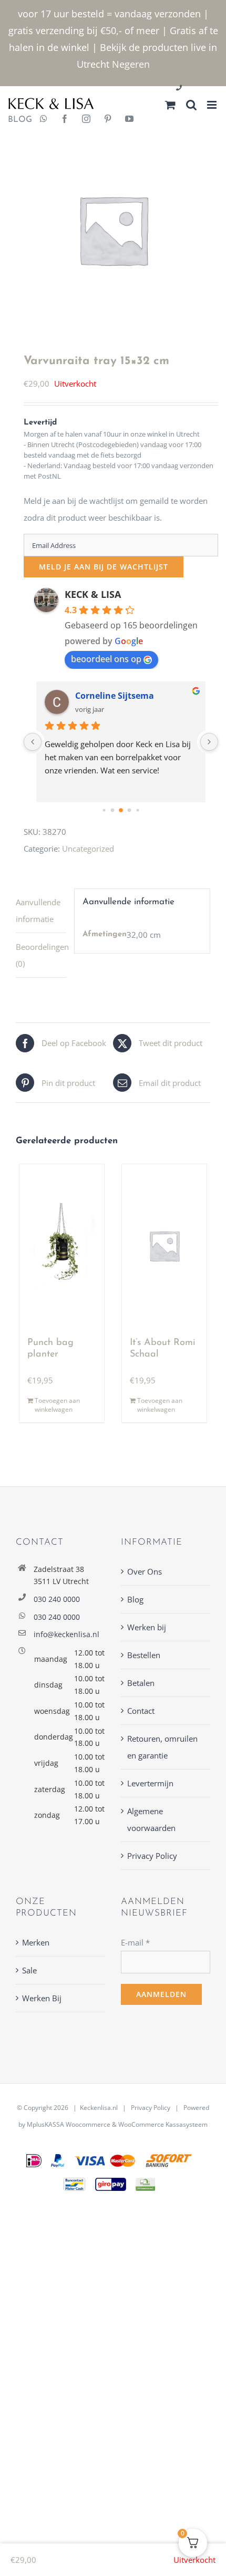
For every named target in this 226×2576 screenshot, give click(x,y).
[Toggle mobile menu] (213, 105)
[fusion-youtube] (129, 120)
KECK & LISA (93, 594)
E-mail (135, 1942)
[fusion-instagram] (86, 120)
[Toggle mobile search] (191, 105)
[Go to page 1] (104, 810)
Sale (29, 1970)
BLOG (16, 120)
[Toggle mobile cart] (170, 105)
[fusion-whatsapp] (44, 120)
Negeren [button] (131, 64)
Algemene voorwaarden (151, 1819)
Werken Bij (42, 1998)
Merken (36, 1942)
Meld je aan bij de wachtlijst (104, 567)
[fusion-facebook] (65, 120)
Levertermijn (150, 1783)
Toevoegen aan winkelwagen (57, 1405)
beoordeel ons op (106, 659)
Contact (141, 1711)
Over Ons (145, 1571)
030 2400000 (204, 89)
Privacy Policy (152, 1856)
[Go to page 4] (129, 810)
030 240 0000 (57, 1599)
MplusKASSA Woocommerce (69, 2124)
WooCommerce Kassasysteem (163, 2124)
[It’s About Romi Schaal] (164, 1246)
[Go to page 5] (137, 810)
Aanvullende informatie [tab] (38, 911)
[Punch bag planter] (62, 1246)
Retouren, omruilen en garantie (162, 1747)
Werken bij (147, 1627)
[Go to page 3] (121, 811)
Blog (135, 1599)
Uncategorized (88, 849)
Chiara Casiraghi (110, 696)
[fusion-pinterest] (108, 120)
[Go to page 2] (112, 810)
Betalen (141, 1683)
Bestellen (144, 1655)
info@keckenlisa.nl (66, 1634)
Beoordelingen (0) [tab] (41, 955)
